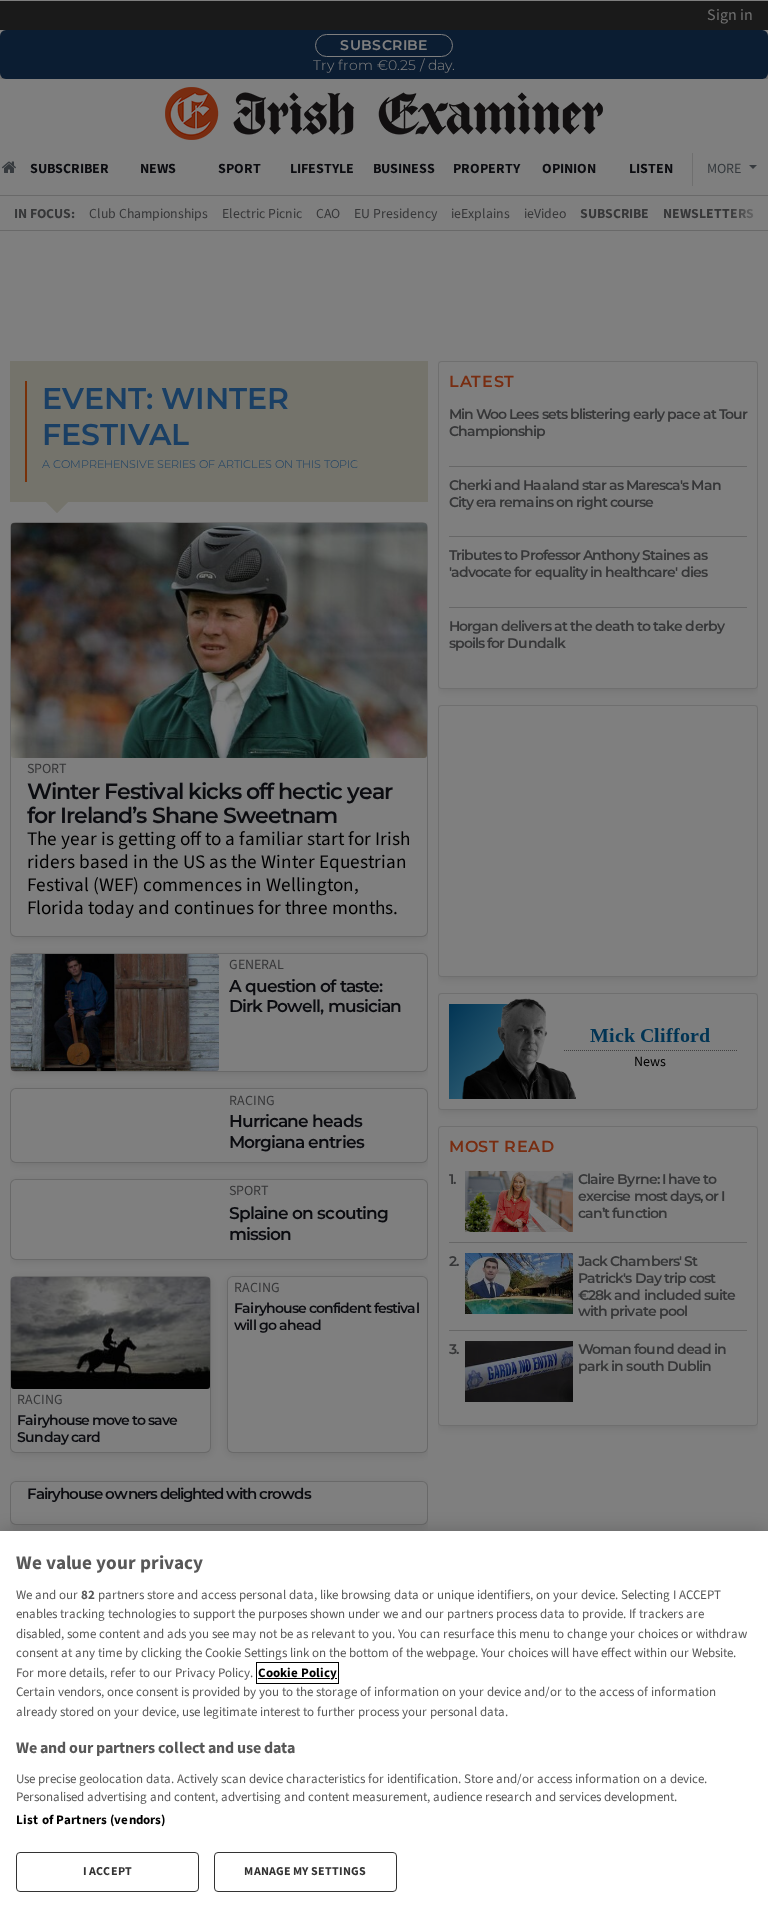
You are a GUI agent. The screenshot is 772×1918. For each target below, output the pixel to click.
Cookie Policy (297, 1673)
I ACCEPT (107, 1871)
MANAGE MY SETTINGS (305, 1871)
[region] (384, 1719)
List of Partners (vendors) (90, 1820)
